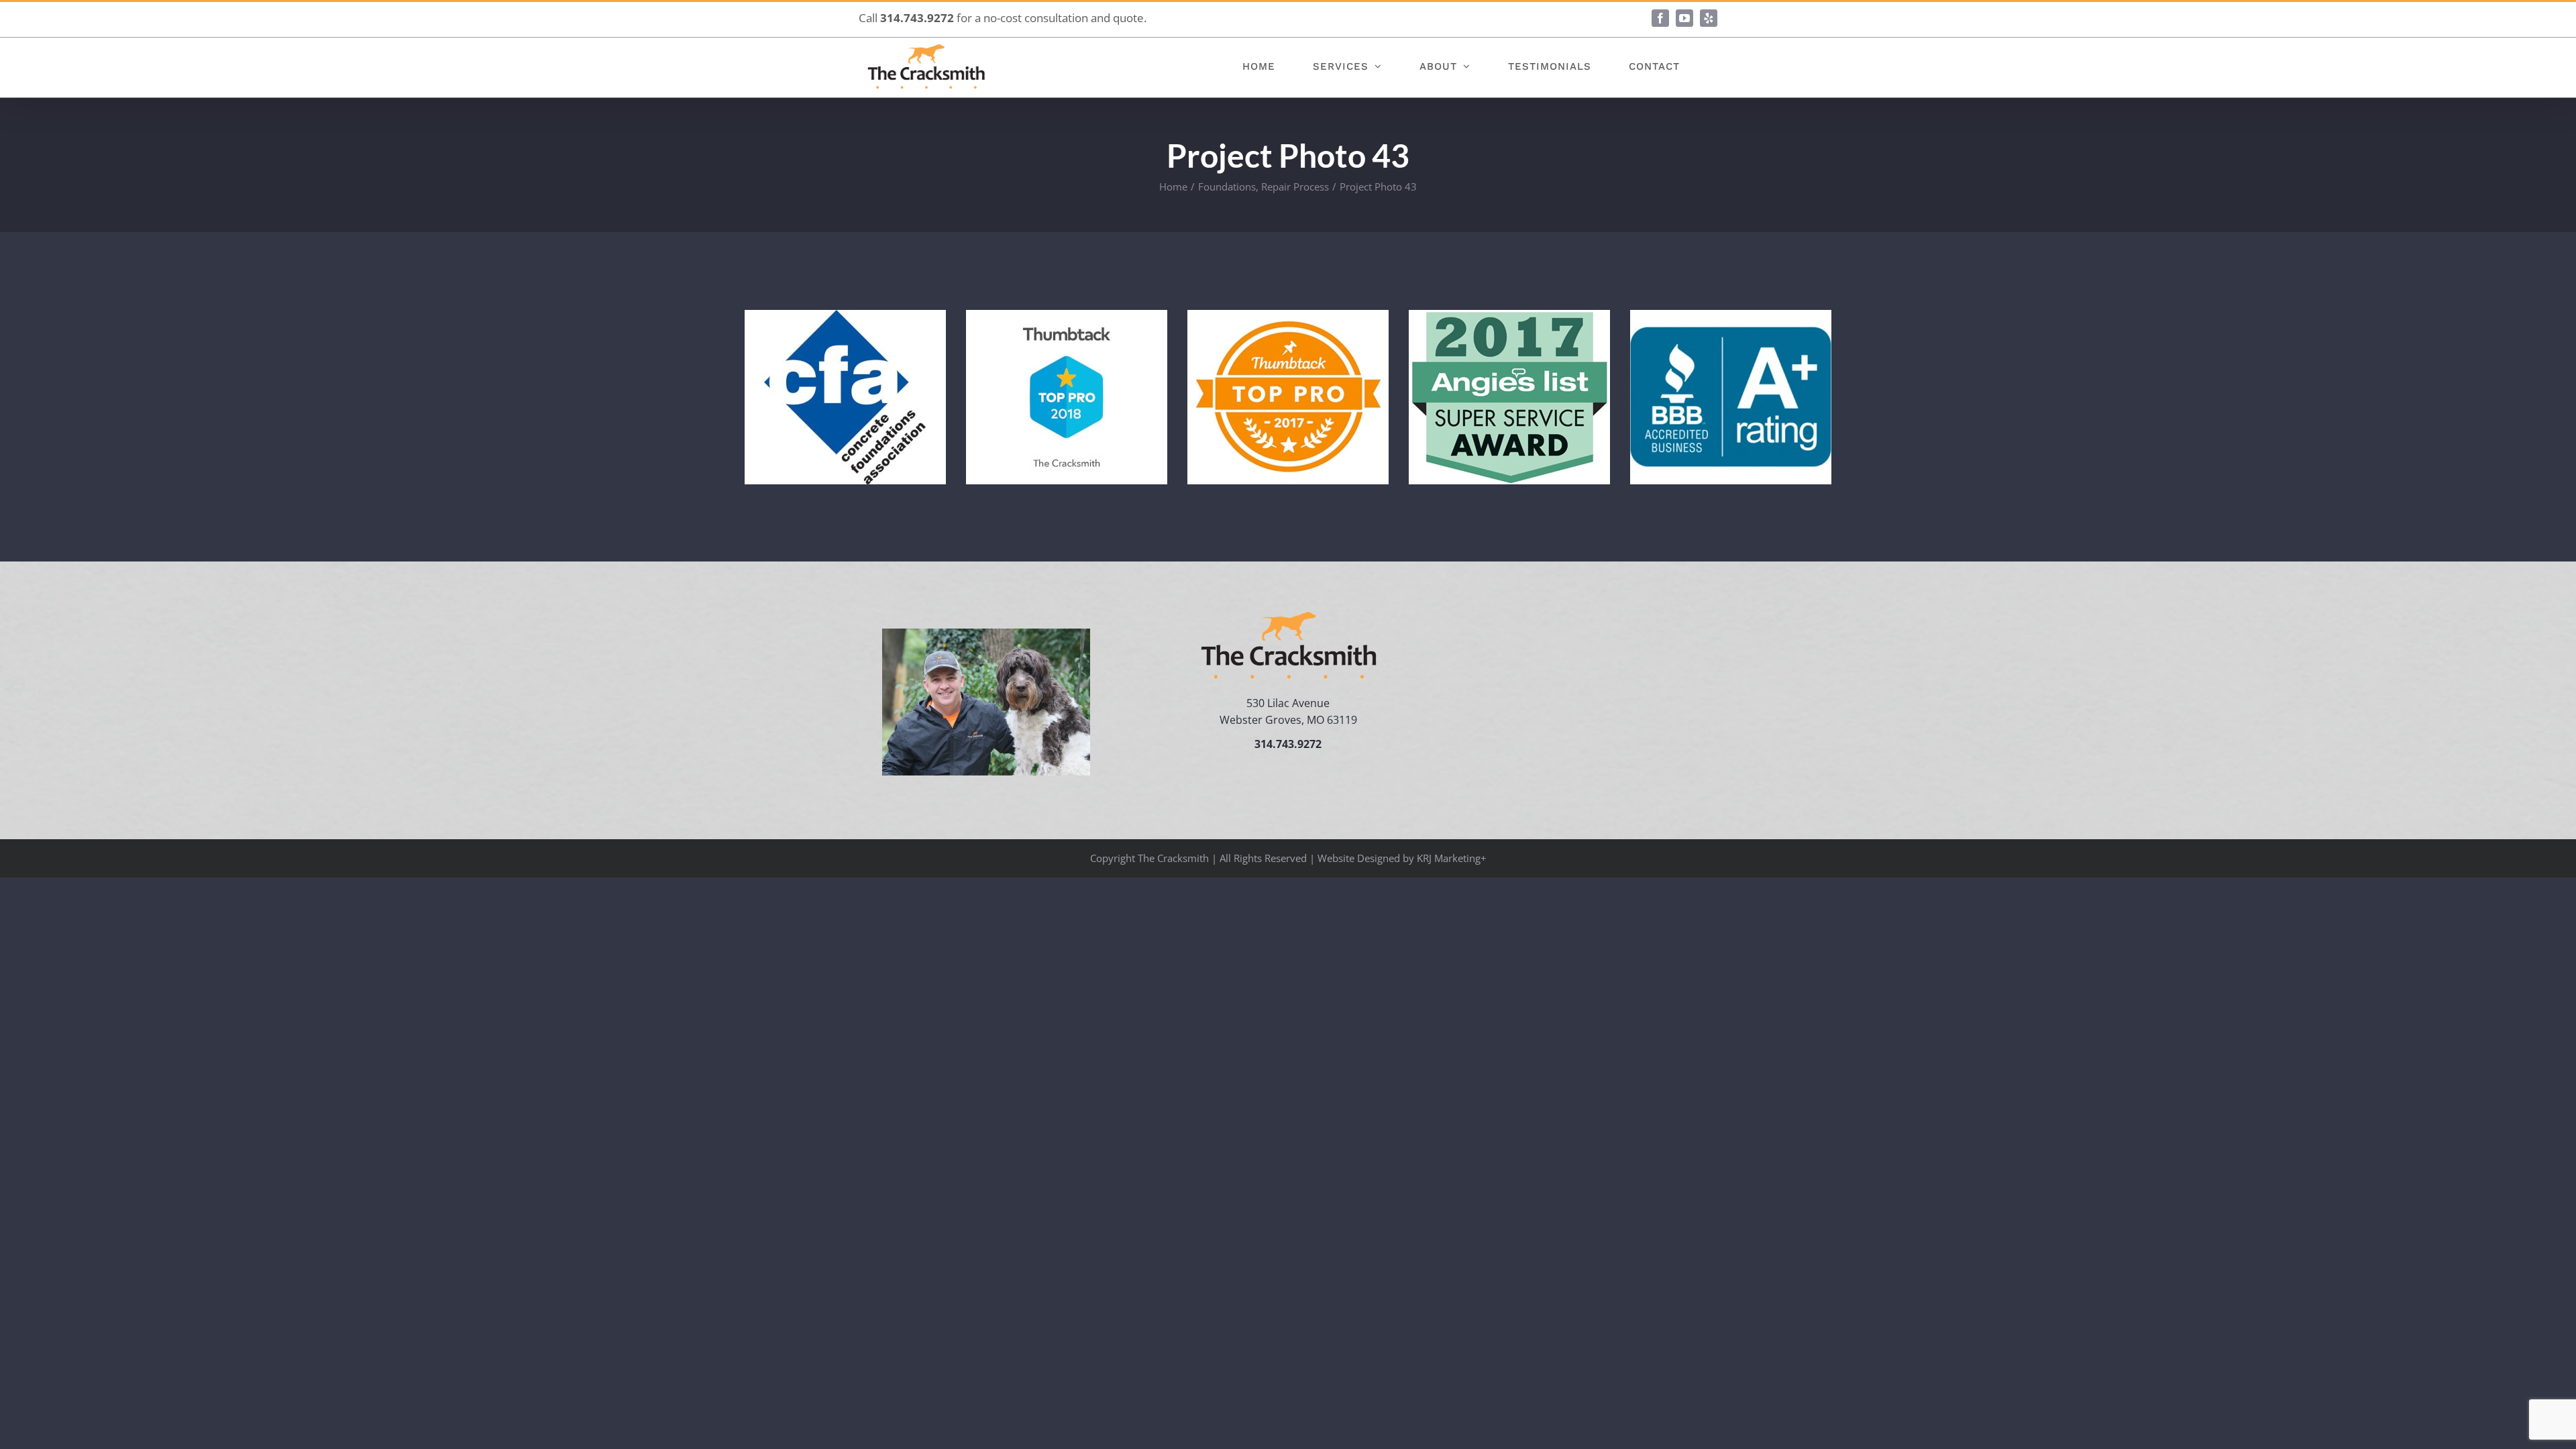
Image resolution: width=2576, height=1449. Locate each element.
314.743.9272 (917, 18)
